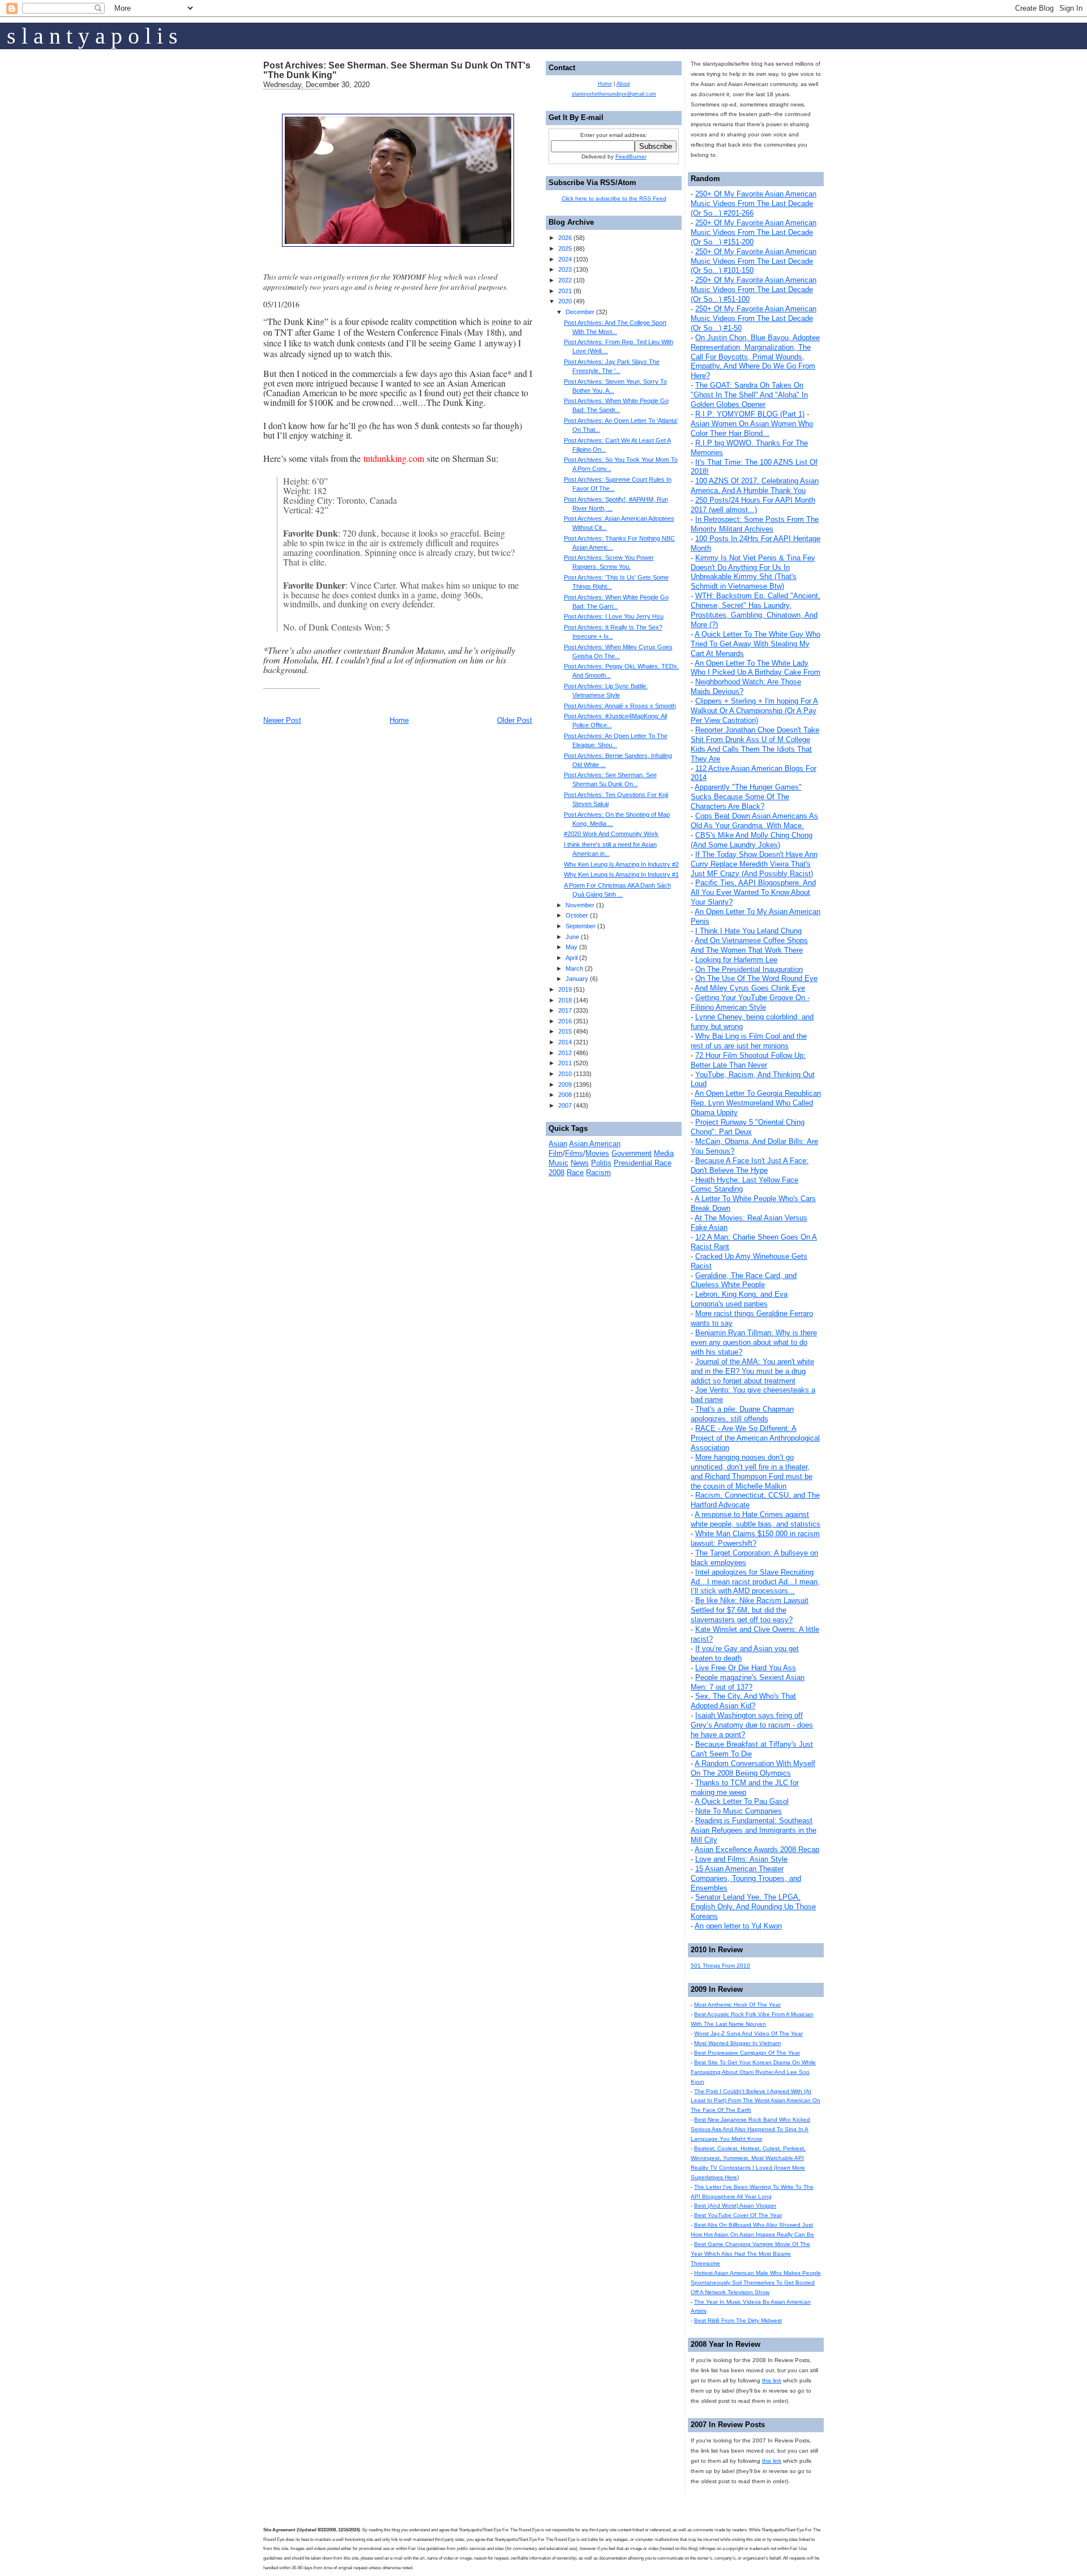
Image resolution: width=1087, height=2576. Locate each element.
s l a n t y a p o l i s (92, 36)
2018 (565, 1000)
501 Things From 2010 (720, 1966)
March (574, 968)
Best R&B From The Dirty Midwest (738, 2320)
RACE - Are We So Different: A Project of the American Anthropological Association (755, 1438)
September (581, 926)
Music (559, 1163)
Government (632, 1153)
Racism (598, 1173)
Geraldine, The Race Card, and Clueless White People (744, 1280)
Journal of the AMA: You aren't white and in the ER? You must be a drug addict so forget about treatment (752, 1371)
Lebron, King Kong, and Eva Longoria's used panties (739, 1299)
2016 (565, 1021)
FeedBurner (631, 157)
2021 (565, 291)
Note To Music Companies (739, 1811)
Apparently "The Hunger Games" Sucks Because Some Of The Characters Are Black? (746, 797)
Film (556, 1153)
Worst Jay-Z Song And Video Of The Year (748, 2033)
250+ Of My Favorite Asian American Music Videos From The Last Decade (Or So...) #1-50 (754, 318)
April (572, 958)
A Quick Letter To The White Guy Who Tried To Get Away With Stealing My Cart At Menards (756, 644)
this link (772, 2380)
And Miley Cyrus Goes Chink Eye (750, 988)
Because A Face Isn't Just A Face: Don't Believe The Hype (750, 1165)
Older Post (515, 720)
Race (575, 1173)
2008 (565, 1095)
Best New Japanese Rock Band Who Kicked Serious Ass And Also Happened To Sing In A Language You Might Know (750, 2129)
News (580, 1163)
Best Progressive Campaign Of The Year (747, 2053)
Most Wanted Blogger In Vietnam (737, 2043)
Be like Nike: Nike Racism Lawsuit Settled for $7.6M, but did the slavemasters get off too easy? (750, 1610)
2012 (565, 1053)
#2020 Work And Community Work (611, 834)
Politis (601, 1163)
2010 (565, 1074)
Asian (558, 1144)
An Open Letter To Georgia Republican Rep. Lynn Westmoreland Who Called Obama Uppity (756, 1103)
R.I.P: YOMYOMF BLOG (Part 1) (750, 414)
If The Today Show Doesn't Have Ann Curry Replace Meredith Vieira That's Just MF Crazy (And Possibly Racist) (754, 864)
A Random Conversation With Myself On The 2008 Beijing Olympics (753, 1768)
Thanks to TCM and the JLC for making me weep (745, 1788)
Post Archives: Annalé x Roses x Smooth (620, 706)
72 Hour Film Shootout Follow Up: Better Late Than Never (748, 1060)
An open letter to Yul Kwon (738, 1926)
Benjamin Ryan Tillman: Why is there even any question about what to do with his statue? (754, 1342)
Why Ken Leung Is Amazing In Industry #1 (621, 875)
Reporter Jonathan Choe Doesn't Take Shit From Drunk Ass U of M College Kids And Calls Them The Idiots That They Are (755, 744)
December (580, 312)
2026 (565, 238)
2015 (565, 1031)
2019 (565, 989)
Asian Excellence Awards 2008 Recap (757, 1850)
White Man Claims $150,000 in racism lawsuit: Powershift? (755, 1538)
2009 (565, 1085)
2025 (565, 248)
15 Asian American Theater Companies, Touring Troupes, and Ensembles (746, 1878)
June (572, 937)
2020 (565, 301)
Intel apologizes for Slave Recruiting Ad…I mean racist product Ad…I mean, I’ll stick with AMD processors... (755, 1582)
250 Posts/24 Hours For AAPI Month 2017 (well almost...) (753, 505)
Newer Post (282, 720)
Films (574, 1153)
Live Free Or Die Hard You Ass (746, 1668)
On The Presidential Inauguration (749, 969)
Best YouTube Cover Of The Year (738, 2215)
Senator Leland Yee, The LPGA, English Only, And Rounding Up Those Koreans (753, 1907)
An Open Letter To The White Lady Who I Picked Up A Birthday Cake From (756, 668)
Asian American (595, 1144)
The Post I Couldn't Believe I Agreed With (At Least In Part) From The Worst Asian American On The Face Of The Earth (756, 2101)
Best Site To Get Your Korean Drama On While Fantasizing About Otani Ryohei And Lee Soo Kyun (753, 2072)
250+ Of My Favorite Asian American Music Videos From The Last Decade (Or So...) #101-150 (754, 261)
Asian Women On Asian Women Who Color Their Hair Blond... (752, 428)
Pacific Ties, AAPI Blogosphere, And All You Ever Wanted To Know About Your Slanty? (753, 892)
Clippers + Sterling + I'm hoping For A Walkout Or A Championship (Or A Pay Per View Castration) (754, 711)
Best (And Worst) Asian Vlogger (735, 2206)
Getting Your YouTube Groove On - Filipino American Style (750, 1002)
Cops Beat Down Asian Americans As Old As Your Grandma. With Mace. (754, 821)
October (577, 915)
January (577, 979)
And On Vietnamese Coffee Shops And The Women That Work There (749, 945)
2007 (565, 1105)
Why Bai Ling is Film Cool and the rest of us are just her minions (749, 1041)
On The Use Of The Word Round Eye (756, 978)
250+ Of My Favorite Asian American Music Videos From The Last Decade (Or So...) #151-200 (754, 232)
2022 (565, 280)
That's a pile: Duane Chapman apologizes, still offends (742, 1414)
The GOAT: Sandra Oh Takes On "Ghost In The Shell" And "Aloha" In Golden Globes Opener (749, 395)
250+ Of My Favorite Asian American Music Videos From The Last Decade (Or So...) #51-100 (754, 290)
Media (664, 1153)
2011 (565, 1063)
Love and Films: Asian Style (741, 1859)
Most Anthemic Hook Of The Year (737, 2005)
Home (399, 720)
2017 (565, 1010)
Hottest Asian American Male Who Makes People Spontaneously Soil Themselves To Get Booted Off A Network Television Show (756, 2283)
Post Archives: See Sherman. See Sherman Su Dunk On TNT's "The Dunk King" (397, 70)
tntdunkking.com (394, 458)
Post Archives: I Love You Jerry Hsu (614, 616)
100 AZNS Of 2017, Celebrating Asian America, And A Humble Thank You (755, 486)
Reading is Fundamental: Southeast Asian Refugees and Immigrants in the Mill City (754, 1830)
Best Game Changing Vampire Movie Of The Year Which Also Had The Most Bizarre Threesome (750, 2254)
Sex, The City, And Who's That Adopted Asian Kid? (743, 1701)
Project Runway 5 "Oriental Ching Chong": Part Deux (748, 1127)
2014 (565, 1042)
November (580, 905)
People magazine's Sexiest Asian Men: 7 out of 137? (748, 1682)
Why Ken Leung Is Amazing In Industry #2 (621, 864)
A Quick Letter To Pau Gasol (742, 1801)
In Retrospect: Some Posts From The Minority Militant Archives (755, 524)
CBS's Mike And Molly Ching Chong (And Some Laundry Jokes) (752, 840)
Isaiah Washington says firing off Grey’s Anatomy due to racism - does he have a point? (752, 1725)
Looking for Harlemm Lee (736, 960)
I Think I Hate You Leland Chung (748, 931)
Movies (597, 1153)
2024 (565, 259)
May (572, 947)
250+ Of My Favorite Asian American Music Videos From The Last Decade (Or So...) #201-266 (754, 203)
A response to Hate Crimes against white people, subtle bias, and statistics (756, 1519)
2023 (565, 269)
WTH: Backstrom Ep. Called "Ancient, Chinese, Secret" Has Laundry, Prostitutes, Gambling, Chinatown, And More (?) (756, 610)
